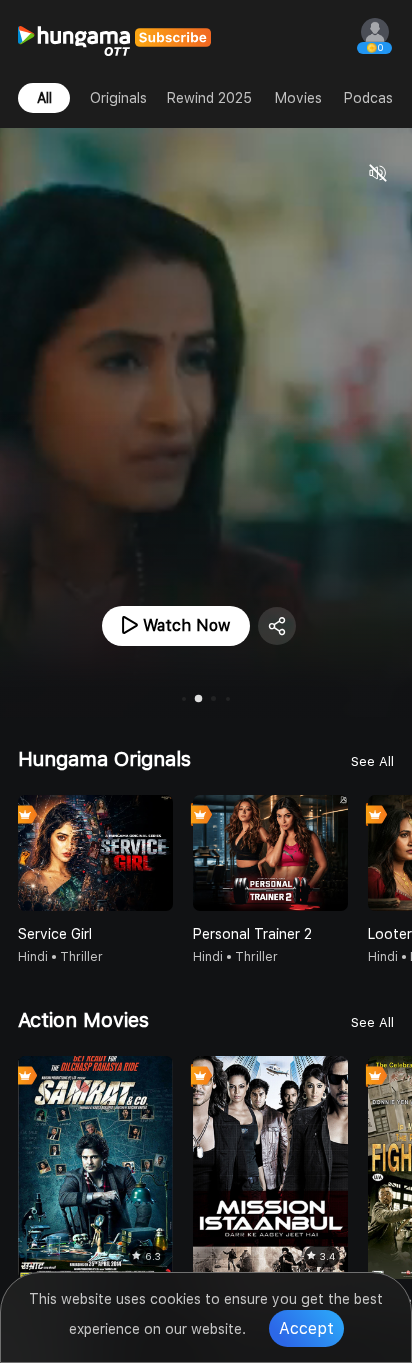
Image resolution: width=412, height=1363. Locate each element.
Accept (306, 1328)
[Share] (277, 626)
